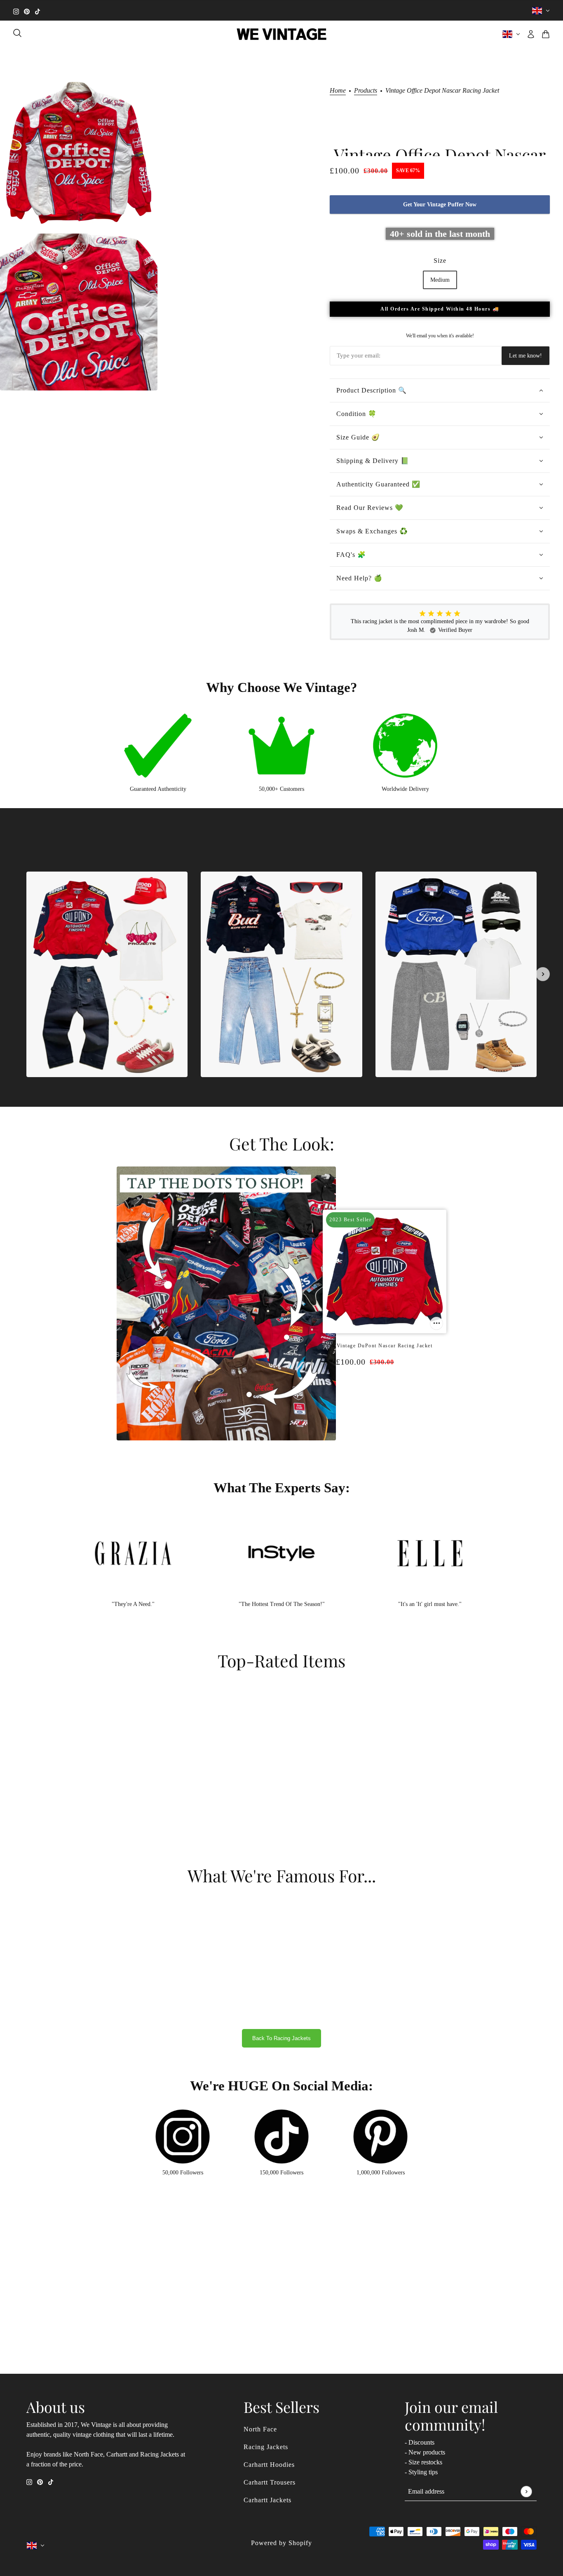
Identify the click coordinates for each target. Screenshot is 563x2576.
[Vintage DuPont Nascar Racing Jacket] (372, 1395)
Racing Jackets (266, 2447)
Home (338, 91)
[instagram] (16, 11)
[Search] (17, 33)
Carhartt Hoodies (269, 2465)
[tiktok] (38, 11)
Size (440, 261)
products (366, 91)
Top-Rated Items (281, 1660)
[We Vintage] (282, 34)
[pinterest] (27, 11)
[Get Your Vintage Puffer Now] (436, 1323)
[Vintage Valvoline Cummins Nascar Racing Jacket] (389, 1395)
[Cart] (546, 34)
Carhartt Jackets (267, 2500)
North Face (260, 2429)
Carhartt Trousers (270, 2482)
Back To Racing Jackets (281, 2038)
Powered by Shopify (281, 2543)
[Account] (531, 34)
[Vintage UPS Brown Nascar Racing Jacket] (397, 1395)
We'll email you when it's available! (440, 336)
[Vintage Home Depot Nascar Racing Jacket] (380, 1395)
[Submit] (526, 2491)
